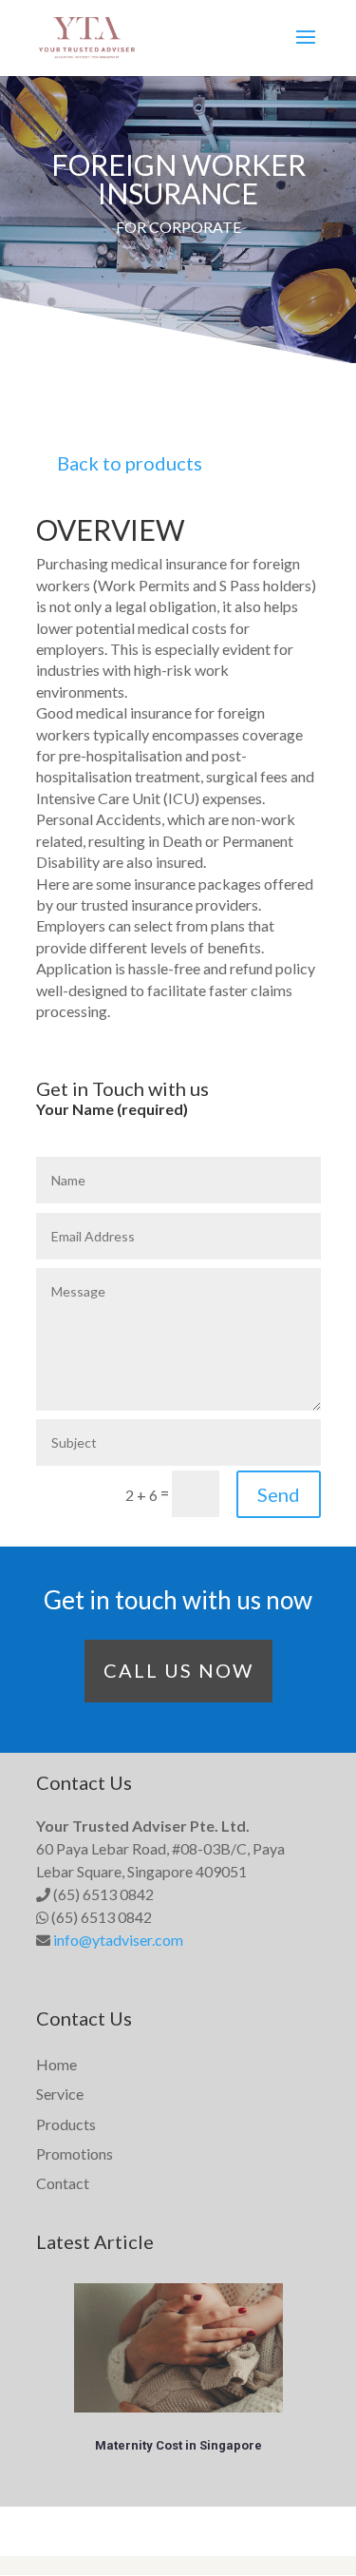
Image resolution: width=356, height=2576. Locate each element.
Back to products (130, 463)
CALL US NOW (178, 1670)
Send (279, 1494)
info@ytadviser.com (118, 1940)
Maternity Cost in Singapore (178, 2445)
